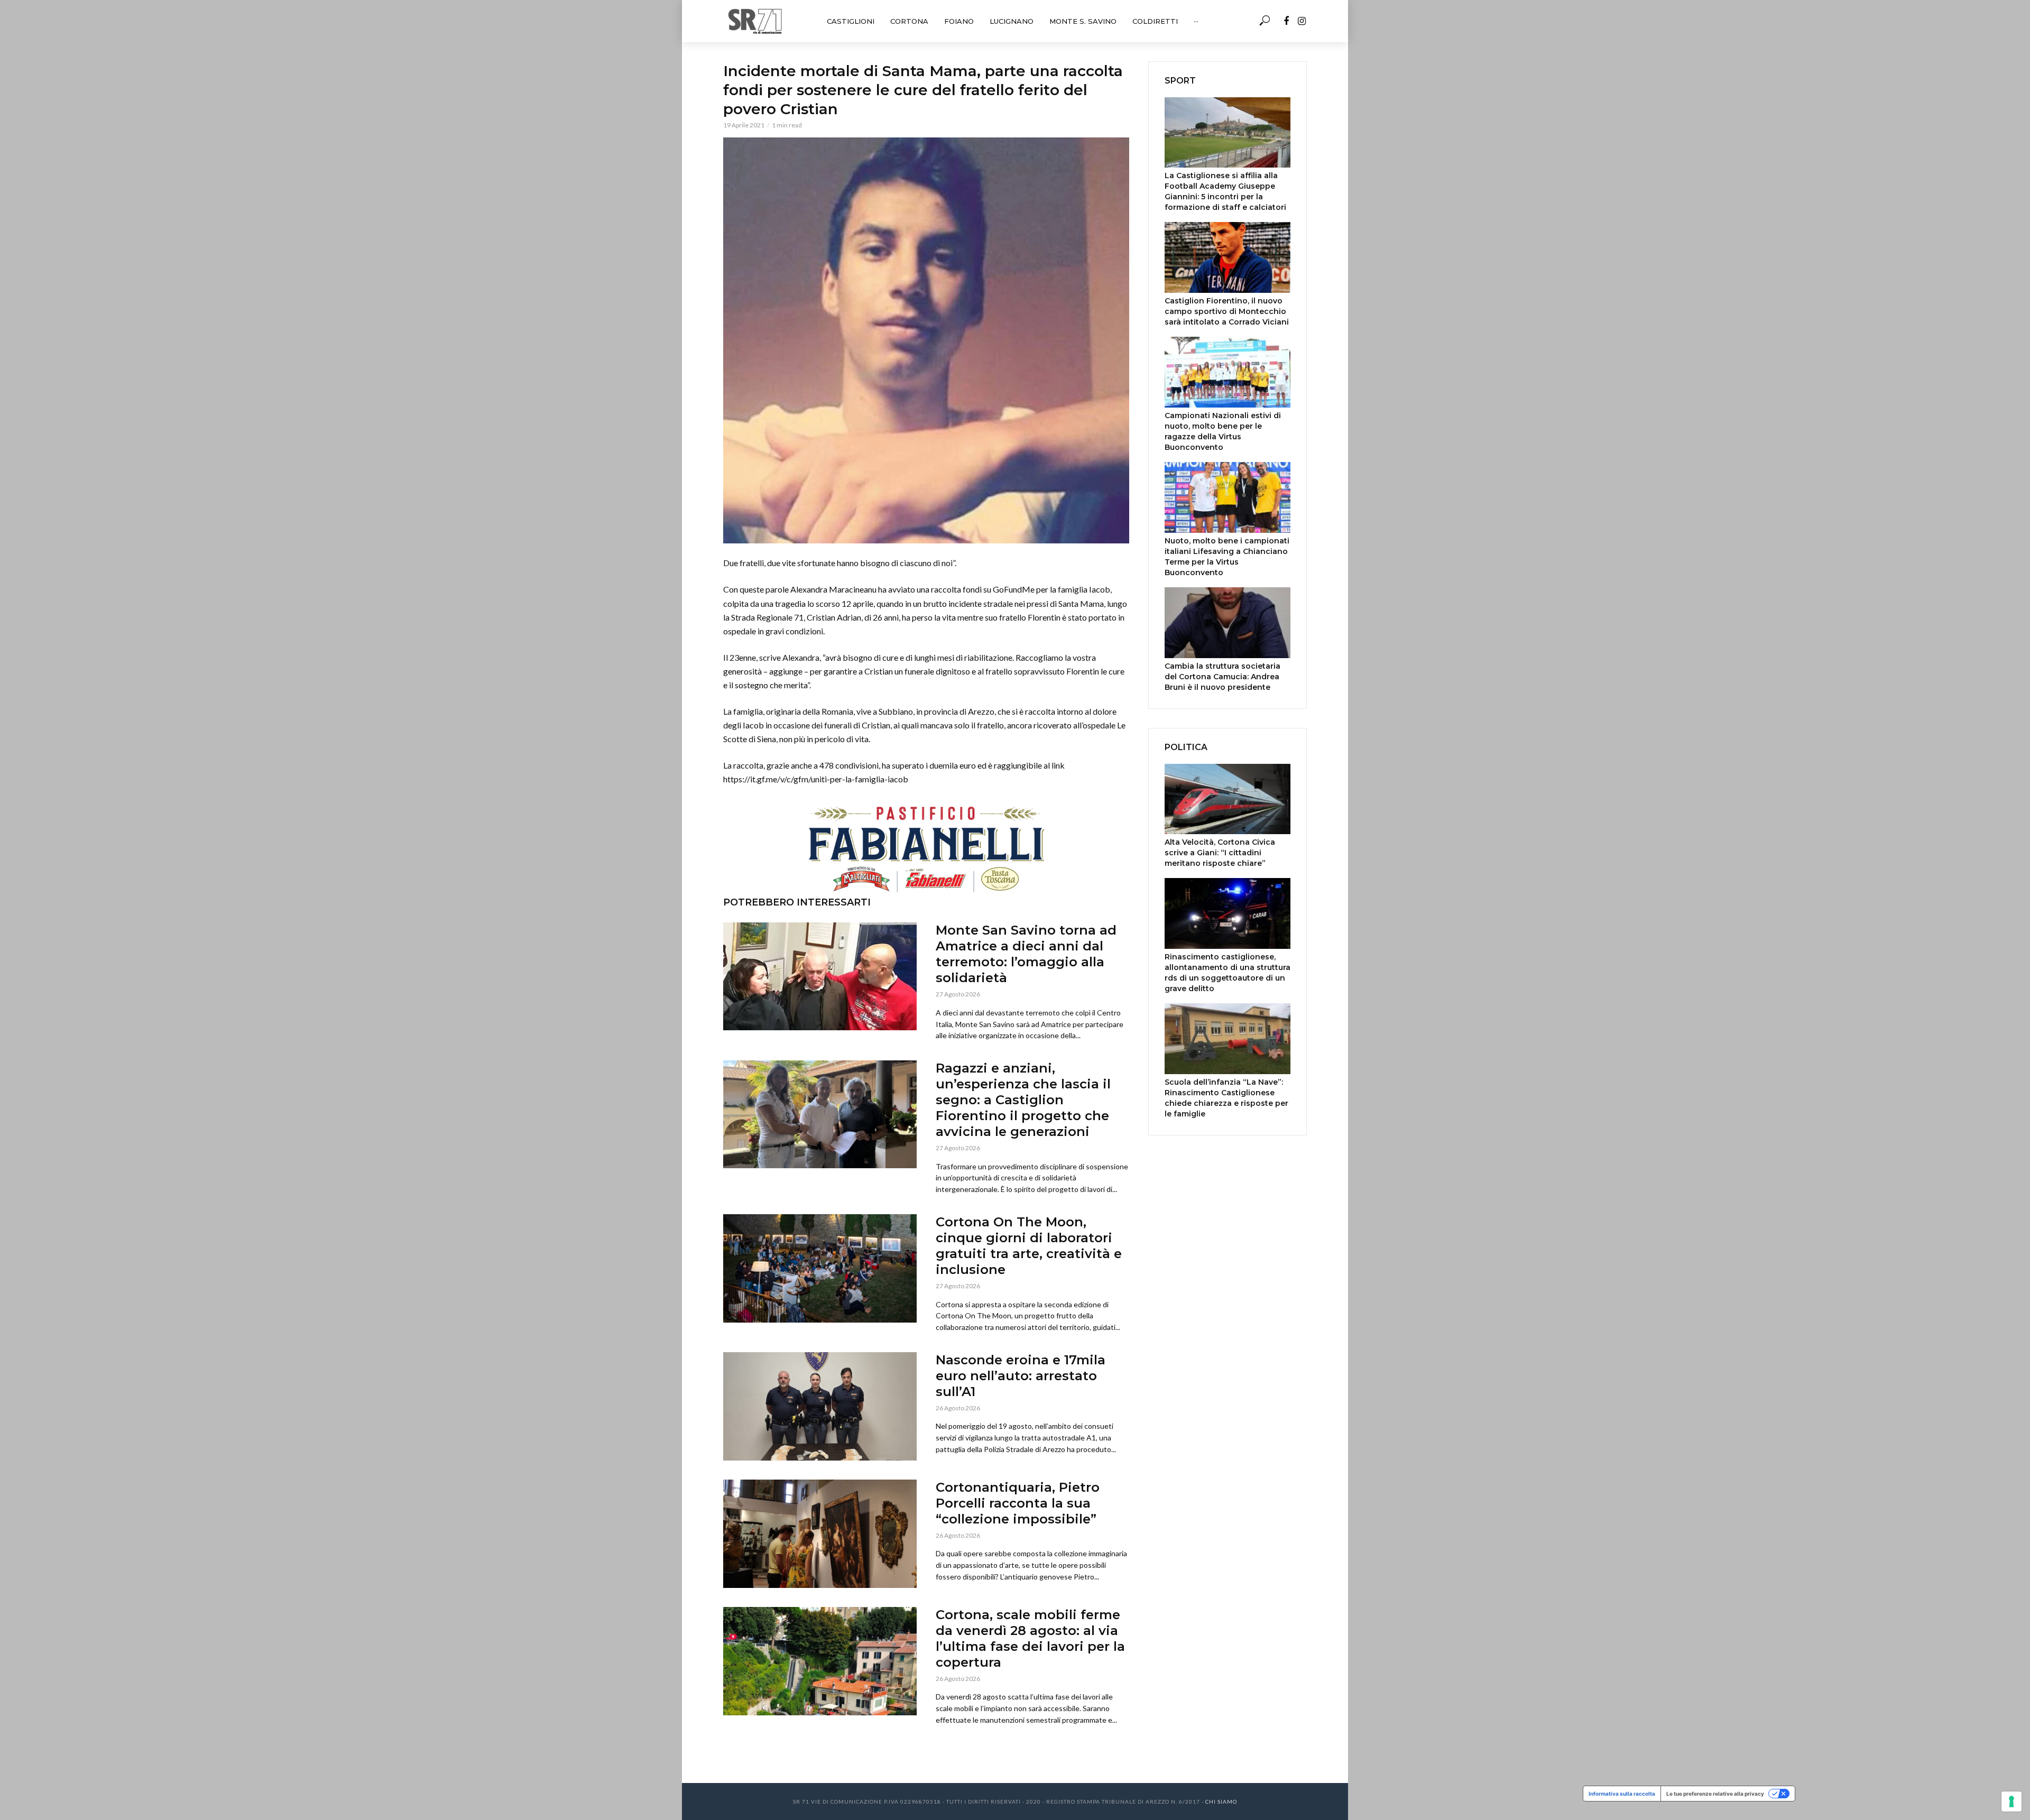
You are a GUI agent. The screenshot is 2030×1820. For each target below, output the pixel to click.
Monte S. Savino (1083, 21)
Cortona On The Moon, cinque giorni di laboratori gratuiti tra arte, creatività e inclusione (1029, 1246)
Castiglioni (851, 21)
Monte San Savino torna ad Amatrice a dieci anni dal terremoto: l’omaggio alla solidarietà (1026, 954)
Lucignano (1012, 21)
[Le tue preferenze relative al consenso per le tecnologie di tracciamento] (2011, 1801)
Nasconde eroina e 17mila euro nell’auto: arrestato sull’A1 (1021, 1376)
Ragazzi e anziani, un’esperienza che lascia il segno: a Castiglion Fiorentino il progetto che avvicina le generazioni (1023, 1100)
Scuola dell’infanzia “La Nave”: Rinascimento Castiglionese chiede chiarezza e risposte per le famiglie (1226, 1098)
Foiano (959, 21)
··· (1196, 21)
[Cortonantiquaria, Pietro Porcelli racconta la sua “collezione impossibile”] (820, 1534)
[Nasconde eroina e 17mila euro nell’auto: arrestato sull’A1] (820, 1406)
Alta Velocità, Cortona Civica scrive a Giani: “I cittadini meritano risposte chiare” (1220, 853)
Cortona (909, 21)
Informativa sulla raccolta (1622, 1794)
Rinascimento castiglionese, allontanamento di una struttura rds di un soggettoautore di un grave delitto (1228, 973)
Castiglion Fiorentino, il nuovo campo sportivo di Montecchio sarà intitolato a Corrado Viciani (1227, 311)
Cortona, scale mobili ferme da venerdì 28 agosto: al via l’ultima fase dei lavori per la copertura (1030, 1638)
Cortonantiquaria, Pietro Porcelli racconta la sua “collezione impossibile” (1018, 1503)
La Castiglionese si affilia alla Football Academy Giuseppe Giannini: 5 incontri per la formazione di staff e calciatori (1225, 191)
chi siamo (1221, 1801)
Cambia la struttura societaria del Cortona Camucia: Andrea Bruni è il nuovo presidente (1222, 677)
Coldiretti (1155, 21)
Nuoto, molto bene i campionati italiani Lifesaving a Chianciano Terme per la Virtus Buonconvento (1227, 557)
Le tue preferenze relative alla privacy (1715, 1794)
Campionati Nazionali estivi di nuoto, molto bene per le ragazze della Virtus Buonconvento (1223, 431)
